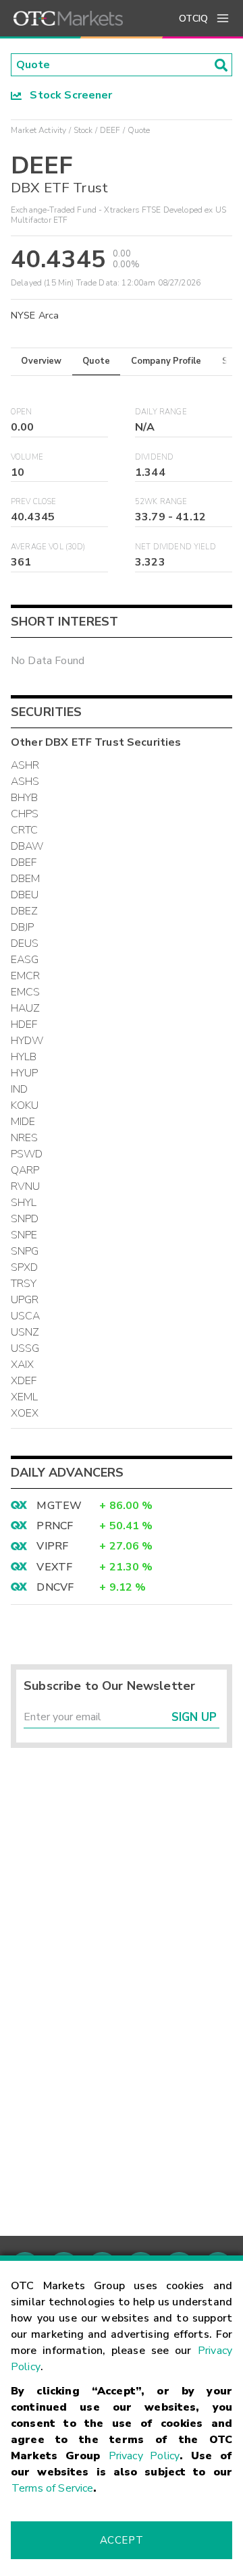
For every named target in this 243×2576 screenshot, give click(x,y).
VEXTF (54, 1567)
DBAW (27, 846)
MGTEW (59, 1506)
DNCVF (55, 1587)
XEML (25, 1397)
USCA (26, 1316)
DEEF (110, 130)
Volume (27, 457)
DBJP (23, 927)
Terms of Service (52, 2488)
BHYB (25, 798)
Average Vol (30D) (48, 547)
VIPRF (52, 1546)
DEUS (25, 943)
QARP (25, 1170)
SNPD (25, 1219)
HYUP (25, 1073)
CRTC (25, 830)
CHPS (25, 814)
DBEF (24, 862)
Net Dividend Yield (175, 547)
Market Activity (38, 130)
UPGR (25, 1300)
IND (19, 1089)
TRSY (24, 1284)
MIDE (23, 1122)
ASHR (25, 765)
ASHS (25, 782)
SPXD (25, 1267)
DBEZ (25, 911)
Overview (41, 361)
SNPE (24, 1235)
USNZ (25, 1332)
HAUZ (26, 1008)
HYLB (24, 1057)
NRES (25, 1138)
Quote (96, 361)
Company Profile (166, 361)
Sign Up (194, 1717)
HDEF (24, 1024)
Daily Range (161, 412)
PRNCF (55, 1526)
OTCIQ (193, 19)
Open (22, 412)
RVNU (26, 1186)
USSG (25, 1348)
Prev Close (34, 502)
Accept (122, 2540)
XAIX (23, 1365)
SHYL (24, 1203)
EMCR (26, 976)
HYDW (27, 1041)
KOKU (25, 1105)
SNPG (25, 1251)
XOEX (25, 1413)
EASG (25, 960)
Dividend (154, 457)
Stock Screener (67, 95)
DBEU (25, 895)
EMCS (26, 992)
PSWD (27, 1154)
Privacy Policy (144, 2456)
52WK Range (161, 502)
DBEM (26, 879)
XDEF (24, 1381)
